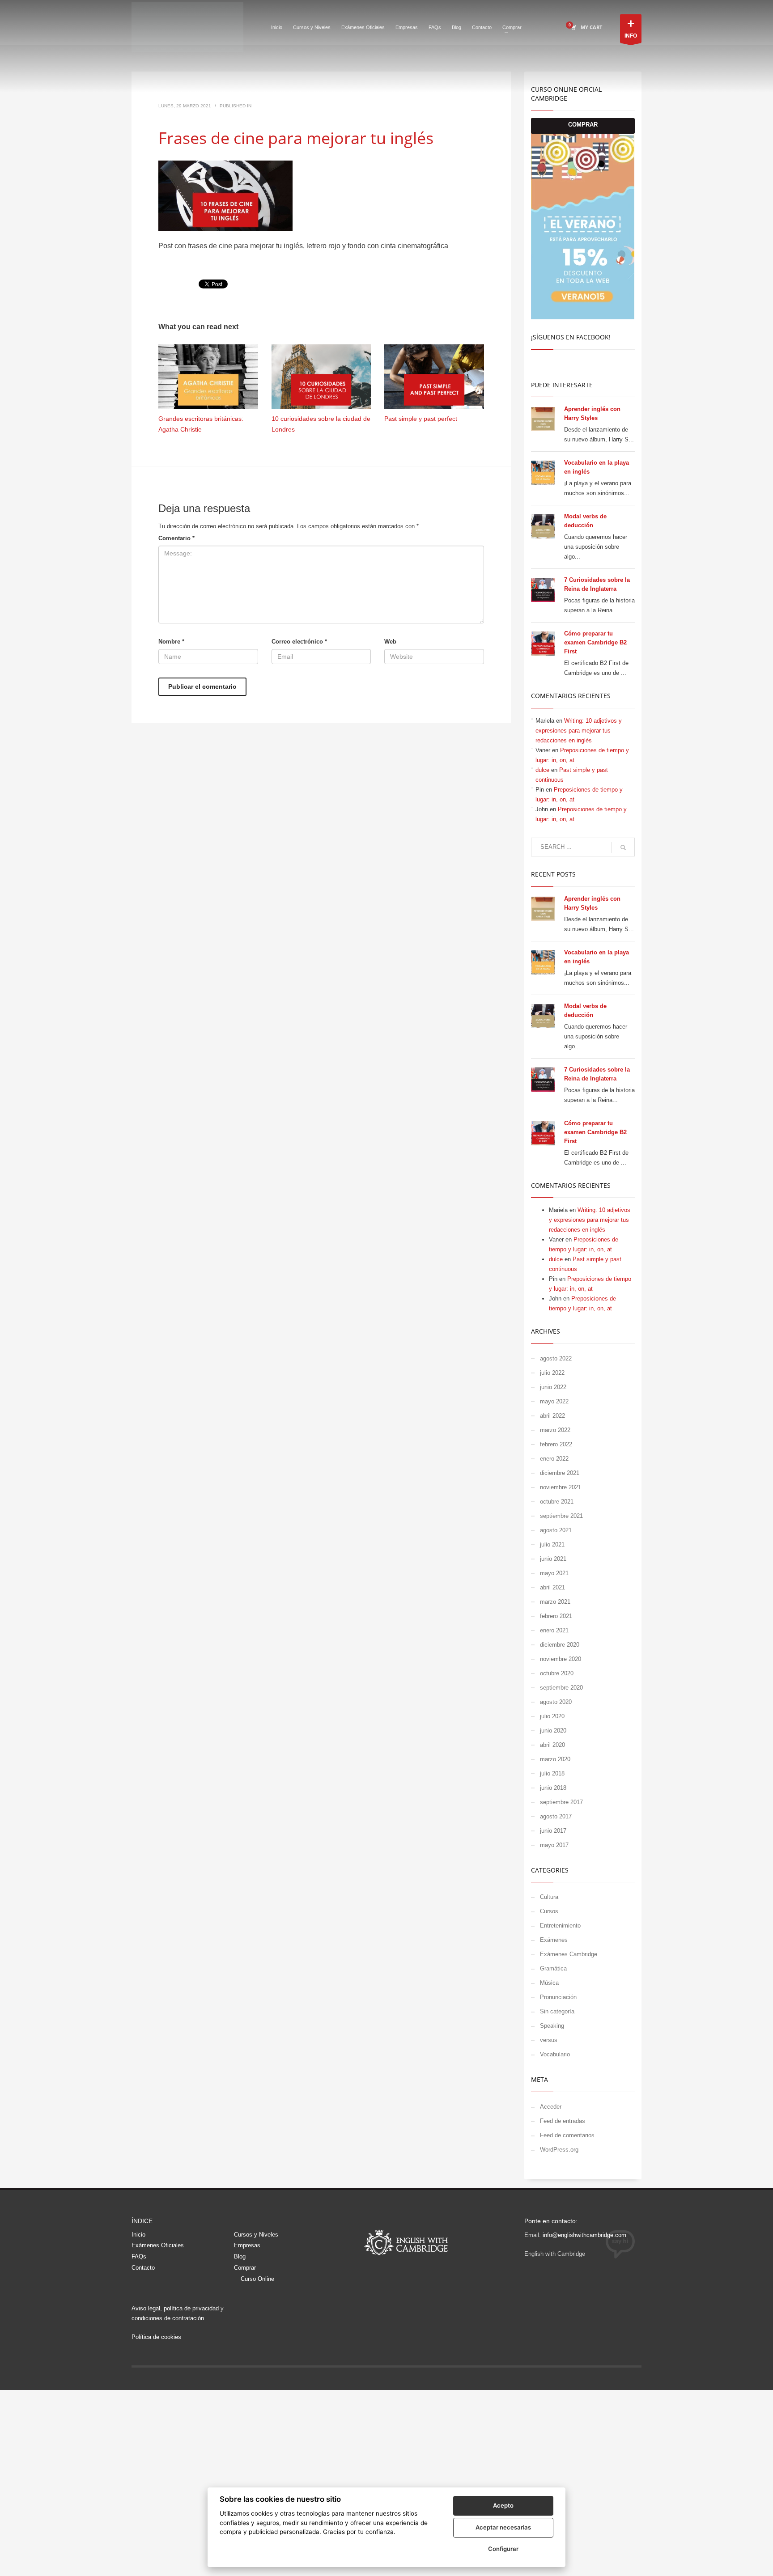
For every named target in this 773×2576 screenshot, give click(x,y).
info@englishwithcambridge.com (584, 2235)
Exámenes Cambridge (569, 1954)
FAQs (139, 2256)
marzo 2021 (555, 1602)
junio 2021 (553, 1559)
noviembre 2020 (561, 1659)
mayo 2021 (554, 1573)
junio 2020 (553, 1731)
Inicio (138, 2235)
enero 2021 (554, 1630)
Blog (240, 2256)
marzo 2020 (555, 1759)
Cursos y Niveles (256, 2235)
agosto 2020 (556, 1702)
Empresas (247, 2245)
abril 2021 (552, 1587)
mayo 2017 (554, 1845)
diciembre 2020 (560, 1645)
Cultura (549, 1897)
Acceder (551, 2107)
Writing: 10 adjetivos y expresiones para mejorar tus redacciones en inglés (579, 731)
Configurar (503, 2549)
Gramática (553, 1968)
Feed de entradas (563, 2121)
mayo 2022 (554, 1401)
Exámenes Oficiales (158, 2245)
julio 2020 (552, 1716)
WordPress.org (559, 2150)
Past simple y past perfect (421, 419)
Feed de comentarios (567, 2135)
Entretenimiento (560, 1926)
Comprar (245, 2268)
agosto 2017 (556, 1816)
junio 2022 (553, 1387)
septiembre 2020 (561, 1688)
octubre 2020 (557, 1673)
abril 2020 (552, 1745)
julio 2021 (552, 1544)
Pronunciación (558, 1997)
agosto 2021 (556, 1530)
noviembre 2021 (561, 1487)
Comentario (176, 538)
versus (549, 2040)
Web (390, 642)
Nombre (171, 642)
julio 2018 (552, 1773)
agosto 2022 (556, 1358)
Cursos (549, 1911)
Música (549, 1983)
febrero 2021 (556, 1616)
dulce (542, 770)
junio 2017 (553, 1831)
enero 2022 (554, 1459)
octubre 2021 (557, 1502)
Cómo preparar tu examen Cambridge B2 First (595, 642)
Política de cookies (156, 2337)
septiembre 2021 (561, 1516)
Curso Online (257, 2279)
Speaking (552, 2026)
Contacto (143, 2268)
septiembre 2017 (561, 1802)
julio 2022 (552, 1373)
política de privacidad (191, 2308)
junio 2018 (553, 1788)
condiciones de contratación (168, 2318)
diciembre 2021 (560, 1473)
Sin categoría (557, 2011)
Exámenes (554, 1940)
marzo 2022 (555, 1430)
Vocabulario (555, 2054)
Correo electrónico (299, 642)
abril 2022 (552, 1416)
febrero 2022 (556, 1444)
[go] (623, 847)
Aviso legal (146, 2308)
